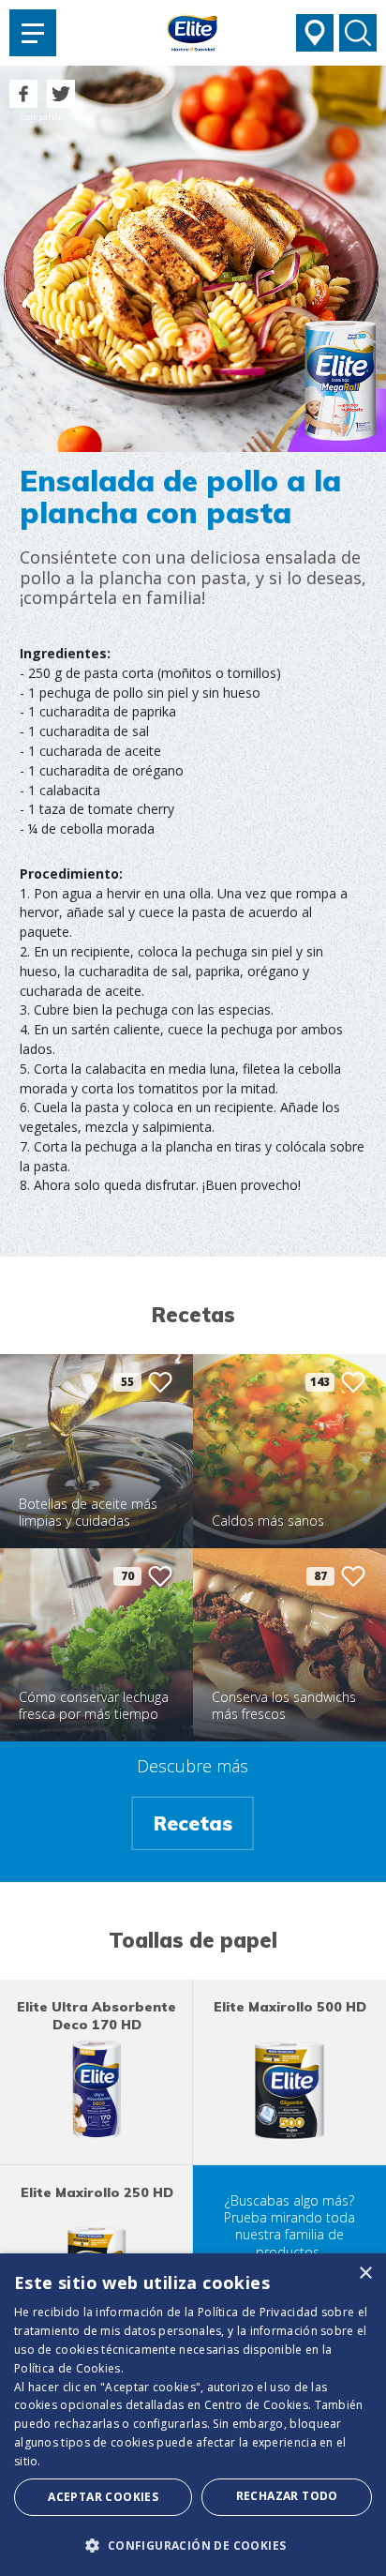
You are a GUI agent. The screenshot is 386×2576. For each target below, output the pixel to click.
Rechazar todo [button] (287, 2496)
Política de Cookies (67, 2368)
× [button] (365, 2274)
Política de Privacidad (258, 2312)
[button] (193, 2545)
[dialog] (193, 2415)
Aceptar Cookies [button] (103, 2497)
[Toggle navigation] (33, 33)
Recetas (193, 1823)
